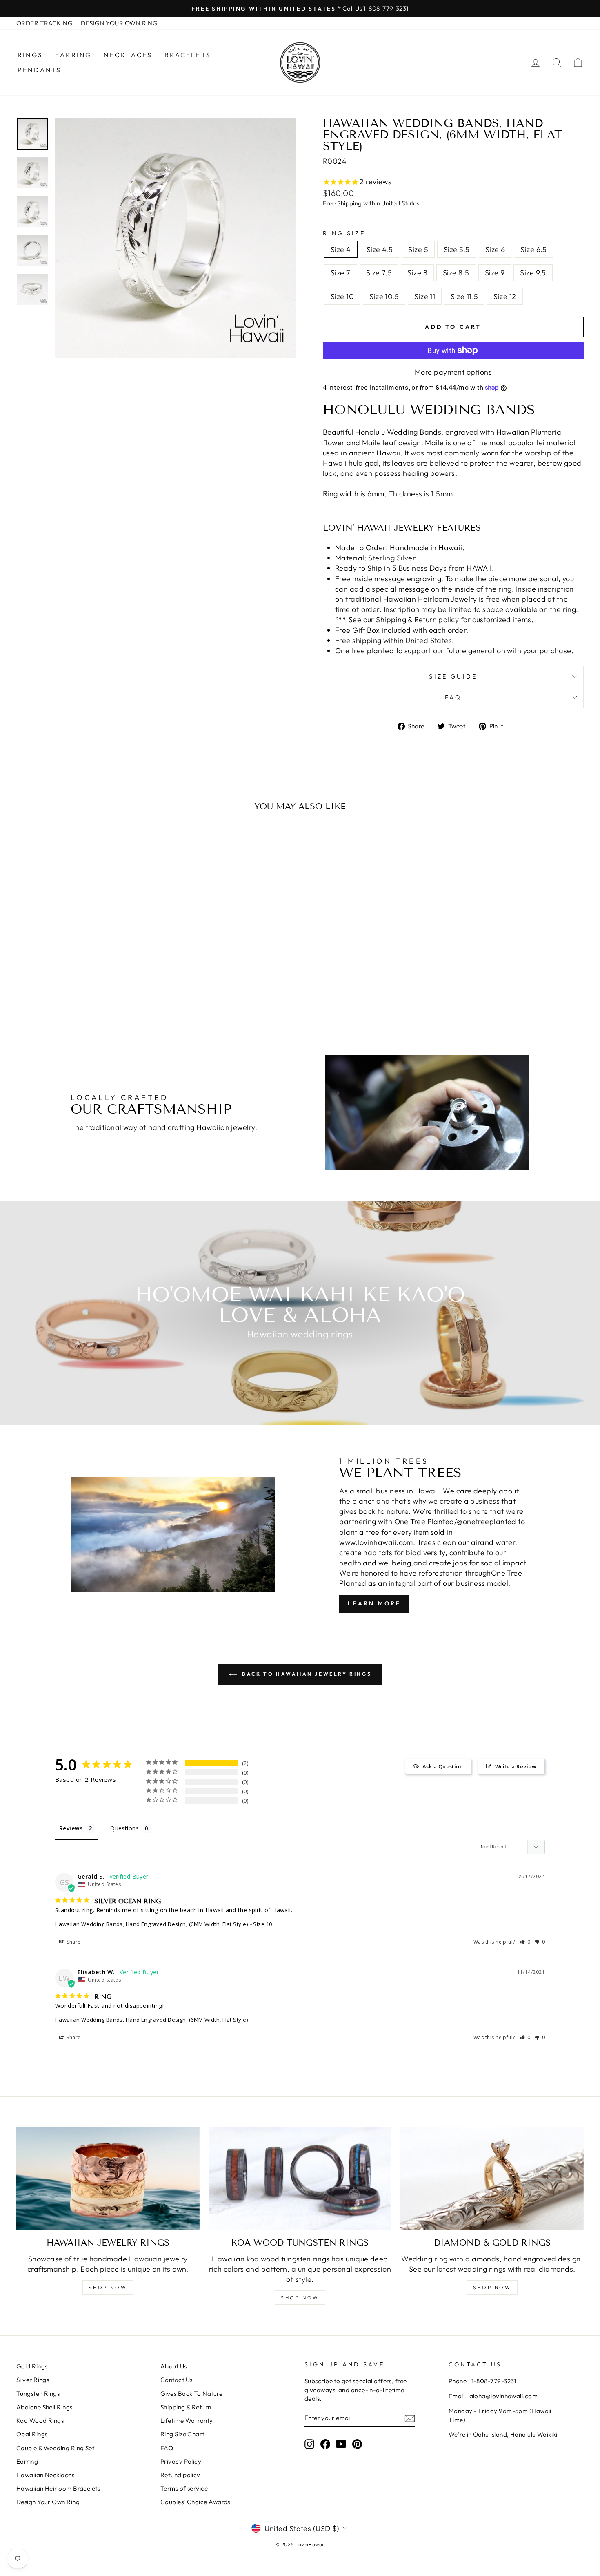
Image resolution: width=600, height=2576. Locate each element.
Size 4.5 (380, 249)
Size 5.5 (457, 249)
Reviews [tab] (71, 1828)
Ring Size (344, 233)
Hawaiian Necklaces (45, 2475)
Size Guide (453, 676)
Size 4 (341, 249)
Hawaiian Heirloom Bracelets (58, 2488)
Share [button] (73, 1942)
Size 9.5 (533, 273)
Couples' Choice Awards (195, 2502)
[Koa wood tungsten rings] (300, 2179)
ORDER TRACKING (44, 23)
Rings (30, 55)
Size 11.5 (464, 296)
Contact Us (177, 2380)
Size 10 (342, 296)
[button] (526, 1942)
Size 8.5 (456, 273)
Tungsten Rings (38, 2394)
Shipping (350, 203)
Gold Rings (32, 2366)
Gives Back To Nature (191, 2394)
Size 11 (425, 296)
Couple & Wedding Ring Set (55, 2448)
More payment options (453, 372)
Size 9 (495, 273)
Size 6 (495, 249)
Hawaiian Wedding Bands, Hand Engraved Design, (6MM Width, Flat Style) (151, 1924)
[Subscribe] (410, 2418)
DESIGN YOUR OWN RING (119, 23)
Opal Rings (32, 2434)
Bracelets (188, 55)
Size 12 (505, 296)
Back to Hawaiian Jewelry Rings (306, 1674)
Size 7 (341, 273)
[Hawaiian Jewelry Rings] (108, 2179)
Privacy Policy (181, 2461)
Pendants (40, 70)
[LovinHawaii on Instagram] (309, 2444)
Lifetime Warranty (187, 2421)
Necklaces (128, 55)
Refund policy (180, 2475)
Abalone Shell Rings (44, 2407)
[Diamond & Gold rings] (492, 2179)
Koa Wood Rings (40, 2421)
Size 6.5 (534, 249)
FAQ (453, 697)
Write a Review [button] (516, 1766)
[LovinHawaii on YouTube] (341, 2444)
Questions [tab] (124, 1828)
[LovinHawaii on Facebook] (325, 2444)
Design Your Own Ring (48, 2502)
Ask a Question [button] (443, 1766)
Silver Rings (33, 2380)
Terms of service (184, 2488)
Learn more (374, 1603)
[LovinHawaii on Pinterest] (357, 2444)
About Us (174, 2366)
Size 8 (417, 273)
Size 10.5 (384, 296)
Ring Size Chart (182, 2434)
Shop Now (108, 2287)
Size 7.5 (379, 273)
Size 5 (418, 249)
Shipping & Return (186, 2407)
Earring (73, 55)
